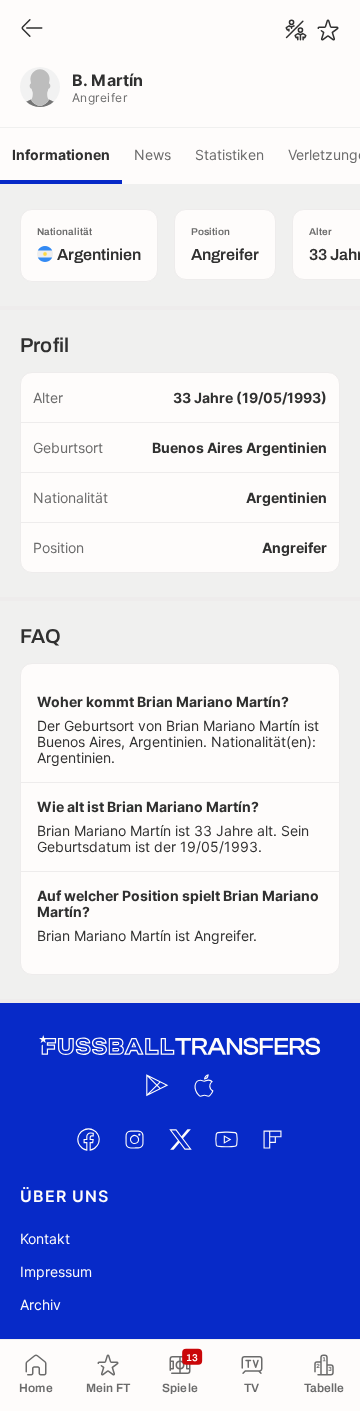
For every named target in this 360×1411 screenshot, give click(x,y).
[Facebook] (88, 1139)
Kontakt (45, 1238)
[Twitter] (180, 1139)
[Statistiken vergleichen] (296, 30)
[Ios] (203, 1085)
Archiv (40, 1304)
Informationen (61, 154)
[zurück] (32, 29)
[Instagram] (134, 1139)
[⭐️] (328, 30)
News (152, 154)
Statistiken (229, 154)
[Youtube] (226, 1139)
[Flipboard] (272, 1139)
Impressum (56, 1271)
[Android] (157, 1085)
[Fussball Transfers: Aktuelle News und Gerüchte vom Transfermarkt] (180, 1046)
